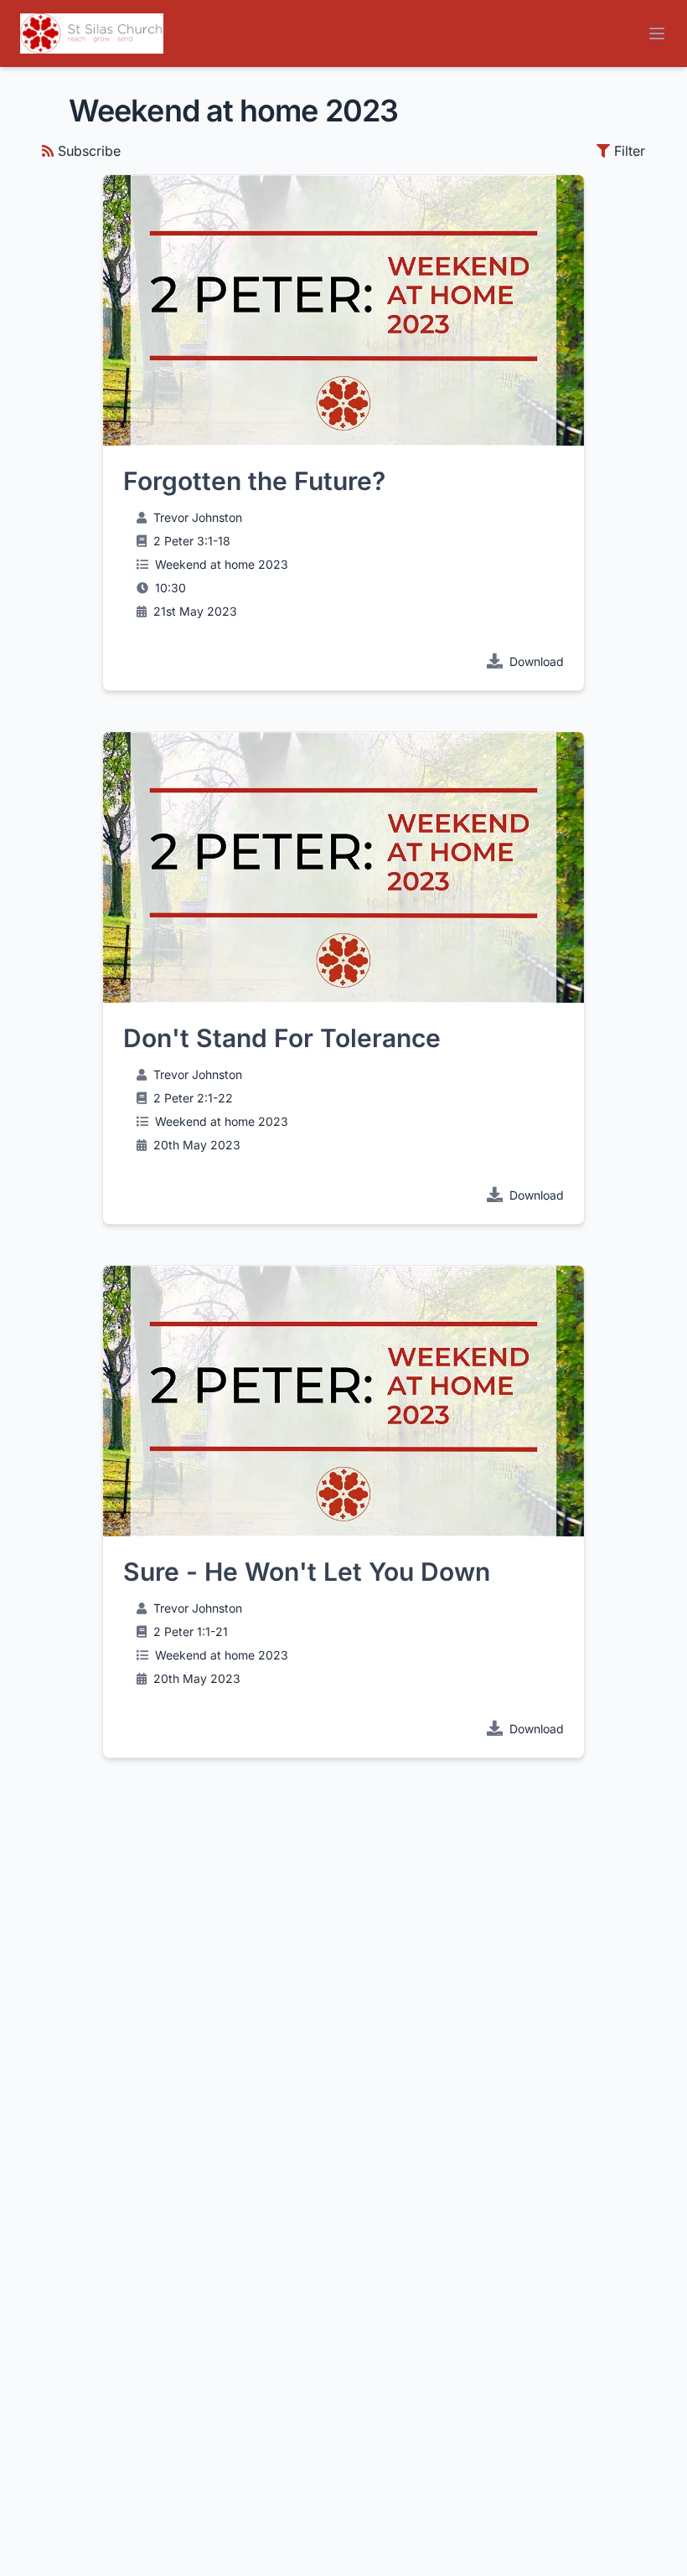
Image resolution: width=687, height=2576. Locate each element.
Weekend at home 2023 (222, 564)
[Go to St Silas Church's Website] (92, 34)
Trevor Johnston (198, 517)
